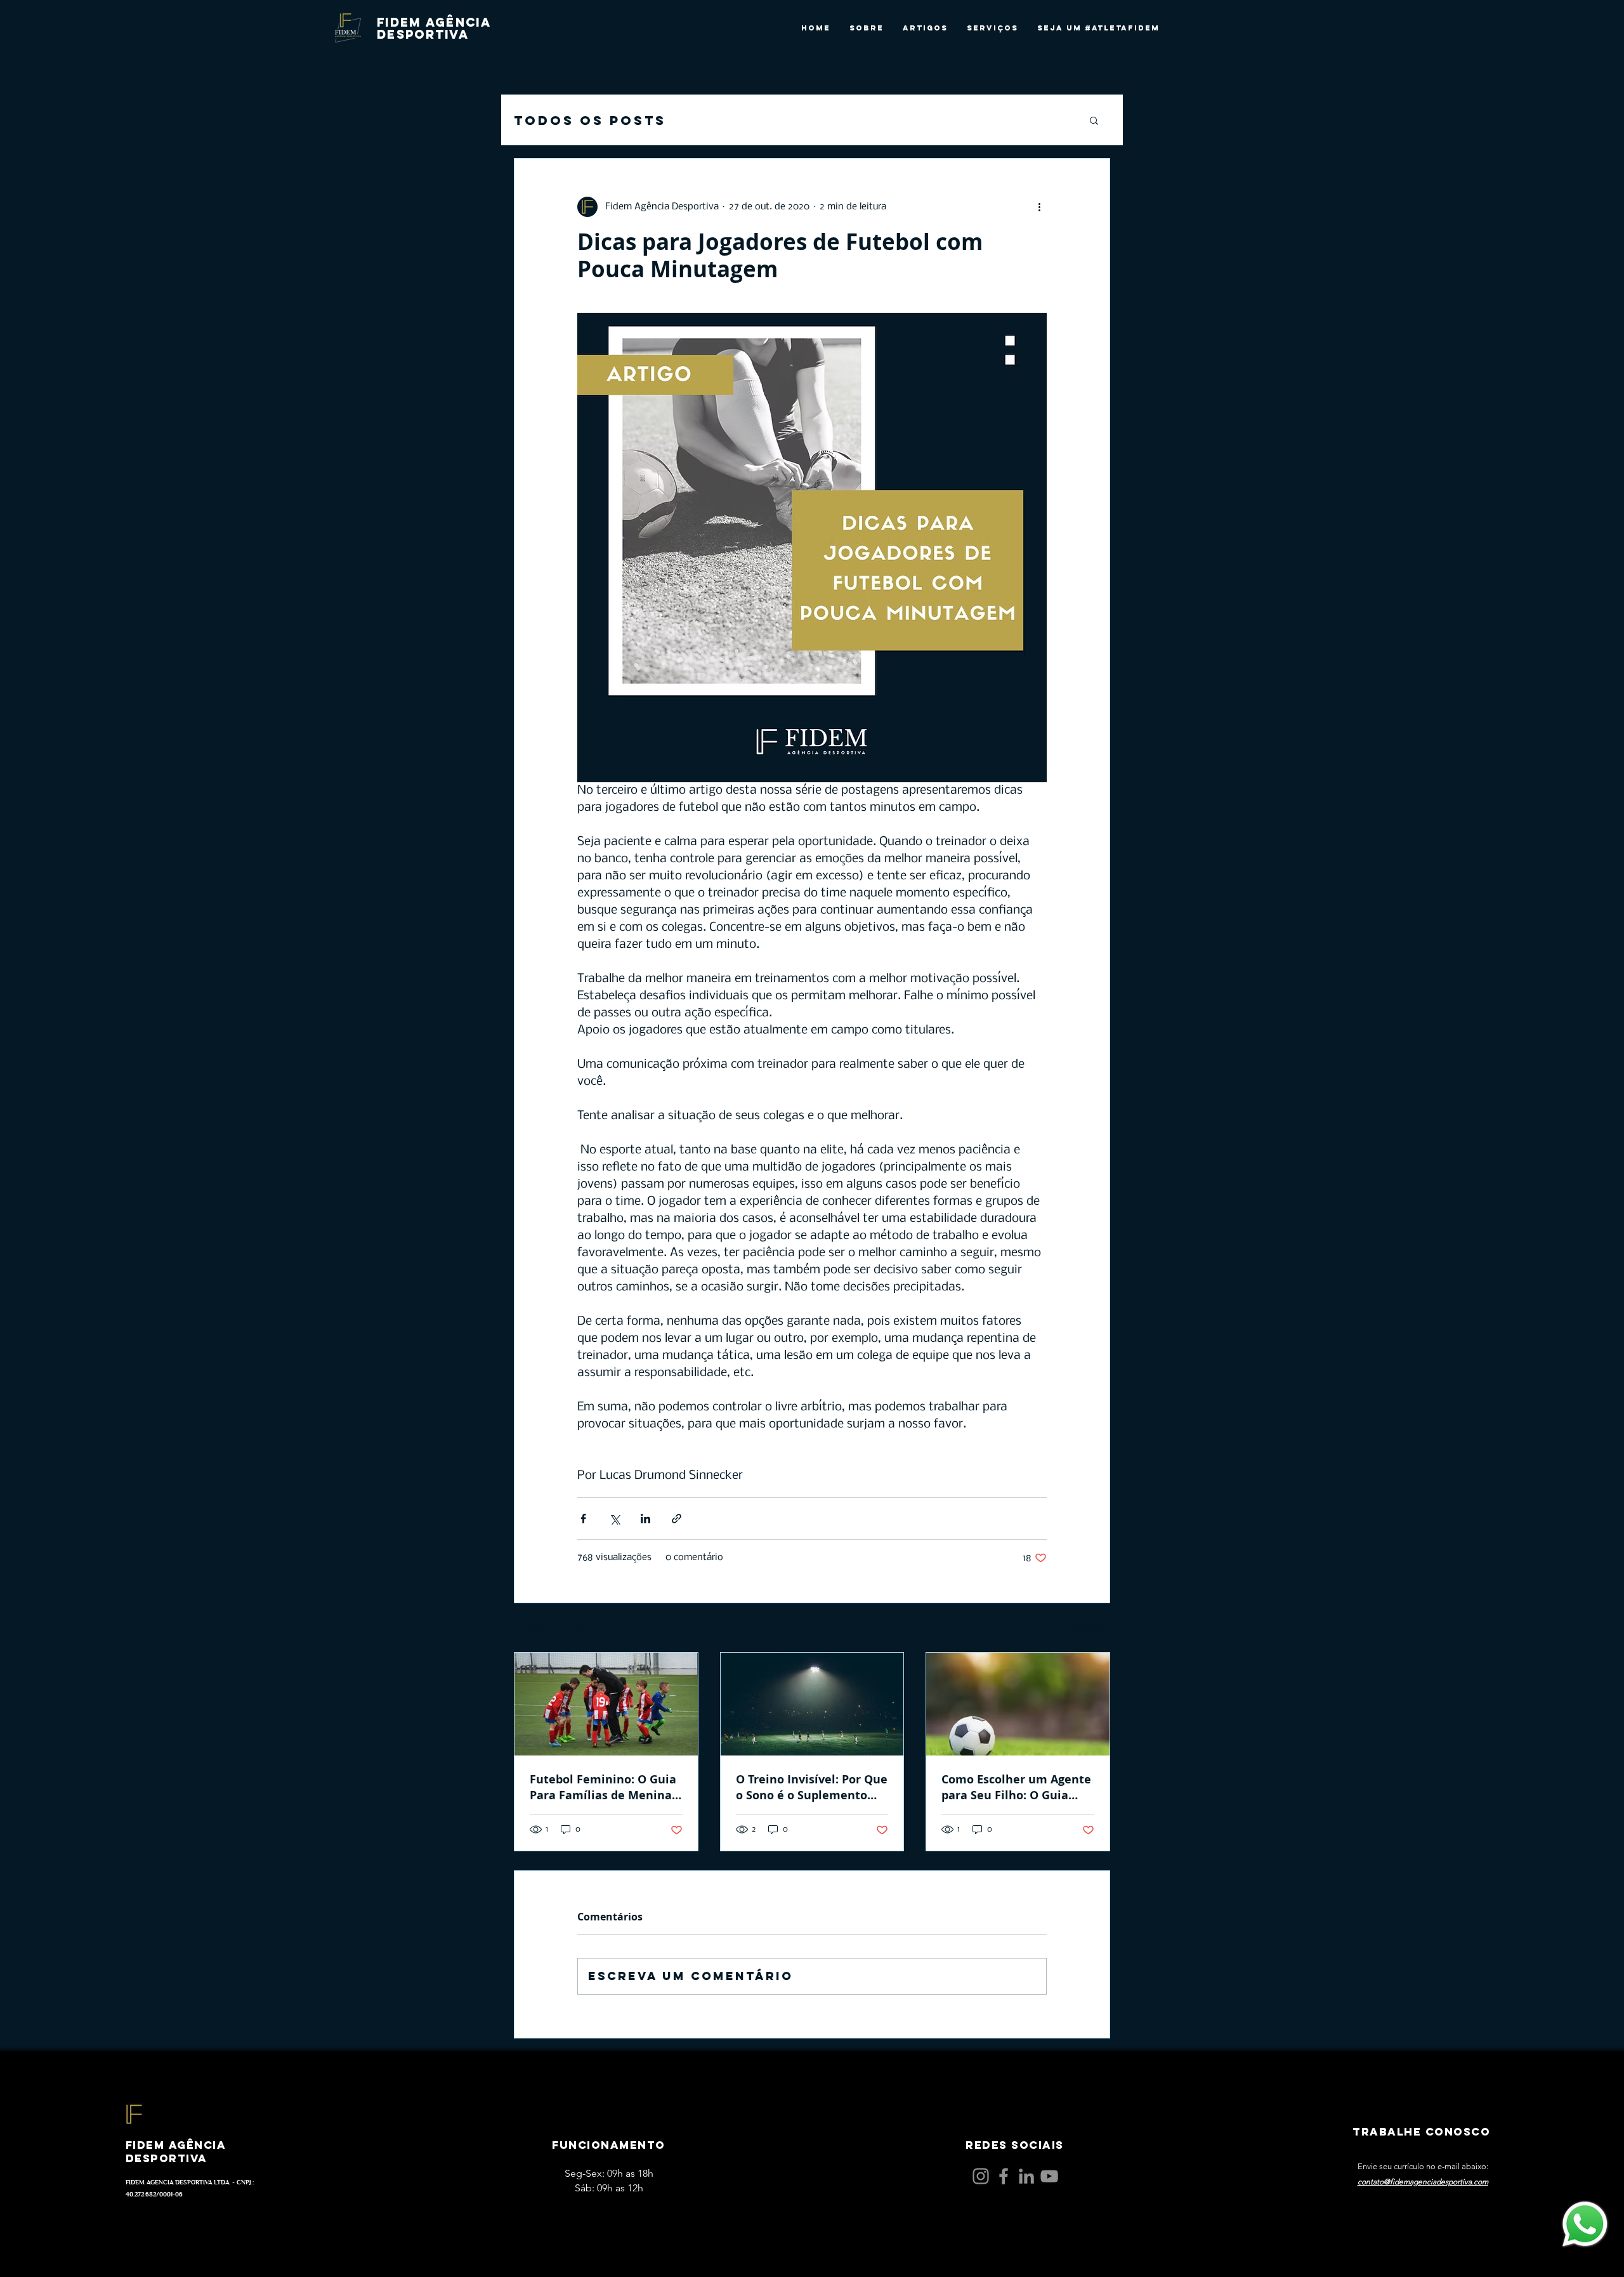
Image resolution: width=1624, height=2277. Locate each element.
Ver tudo (1092, 1629)
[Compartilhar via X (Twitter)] (614, 1519)
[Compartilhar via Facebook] (583, 1519)
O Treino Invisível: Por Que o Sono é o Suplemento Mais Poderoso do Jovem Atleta (812, 1787)
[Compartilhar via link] (677, 1519)
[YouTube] (1049, 2176)
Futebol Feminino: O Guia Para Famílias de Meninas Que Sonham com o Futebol (604, 1787)
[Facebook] (1004, 2176)
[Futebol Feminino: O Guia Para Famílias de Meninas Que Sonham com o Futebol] (606, 1704)
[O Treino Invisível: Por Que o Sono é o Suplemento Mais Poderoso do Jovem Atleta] (812, 1704)
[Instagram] (981, 2176)
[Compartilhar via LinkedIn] (645, 1519)
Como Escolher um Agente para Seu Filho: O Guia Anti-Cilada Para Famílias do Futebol (1016, 1787)
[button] (1094, 120)
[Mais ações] (1039, 207)
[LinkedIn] (1026, 2176)
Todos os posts (590, 120)
